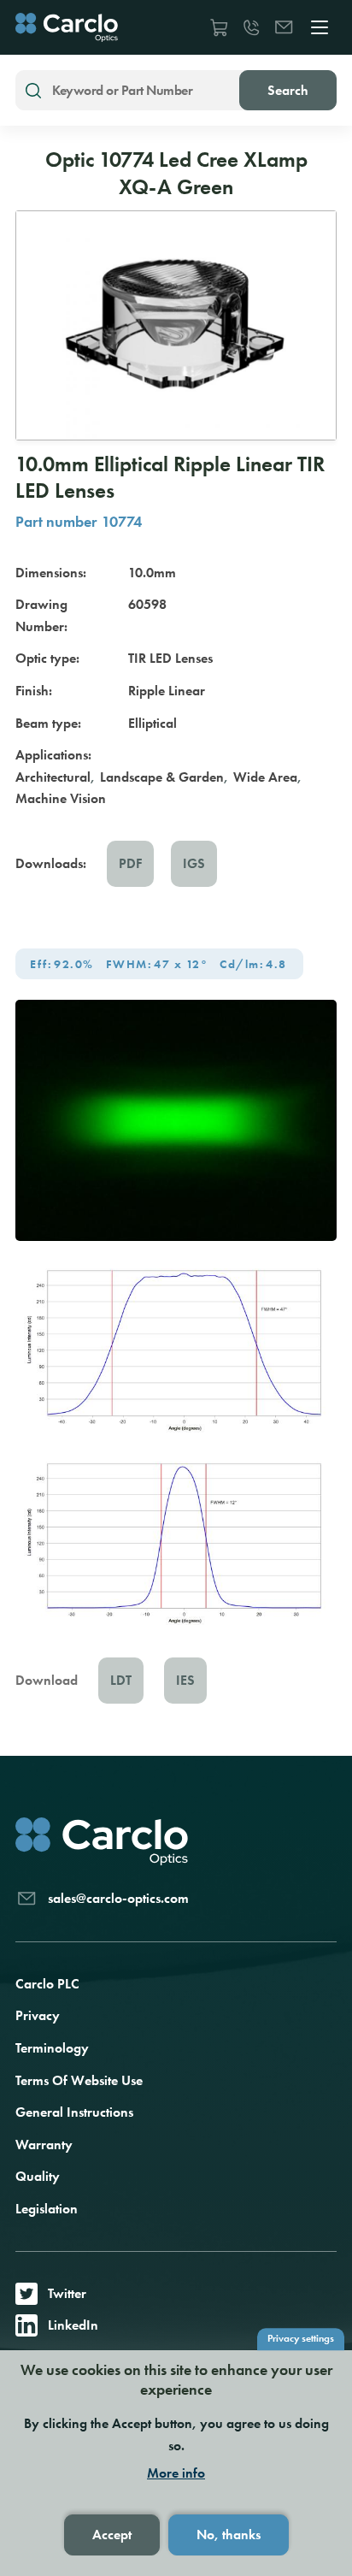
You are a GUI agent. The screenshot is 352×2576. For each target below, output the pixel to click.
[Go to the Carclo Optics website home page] (67, 27)
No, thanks (229, 2535)
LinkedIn (73, 2325)
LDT (121, 1680)
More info (176, 2473)
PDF (130, 863)
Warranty (44, 2145)
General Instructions (74, 2112)
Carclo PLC (47, 1984)
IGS (194, 863)
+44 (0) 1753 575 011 (251, 27)
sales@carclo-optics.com (284, 27)
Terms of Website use (79, 2080)
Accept (112, 2535)
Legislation (47, 2209)
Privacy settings (301, 2338)
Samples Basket (219, 27)
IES (185, 1680)
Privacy (38, 2015)
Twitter (67, 2293)
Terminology (52, 2048)
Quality (38, 2176)
